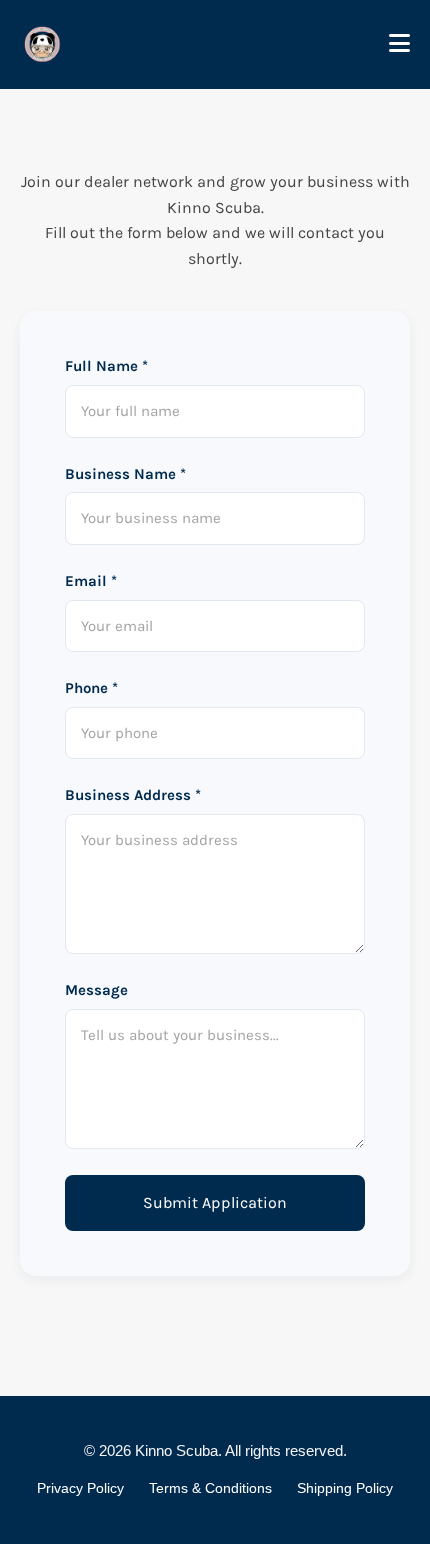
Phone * (91, 688)
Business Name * (125, 474)
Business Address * (133, 795)
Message (96, 990)
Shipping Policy (345, 1488)
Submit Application (215, 1202)
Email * (91, 581)
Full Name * (106, 366)
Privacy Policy (80, 1488)
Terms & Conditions (210, 1488)
